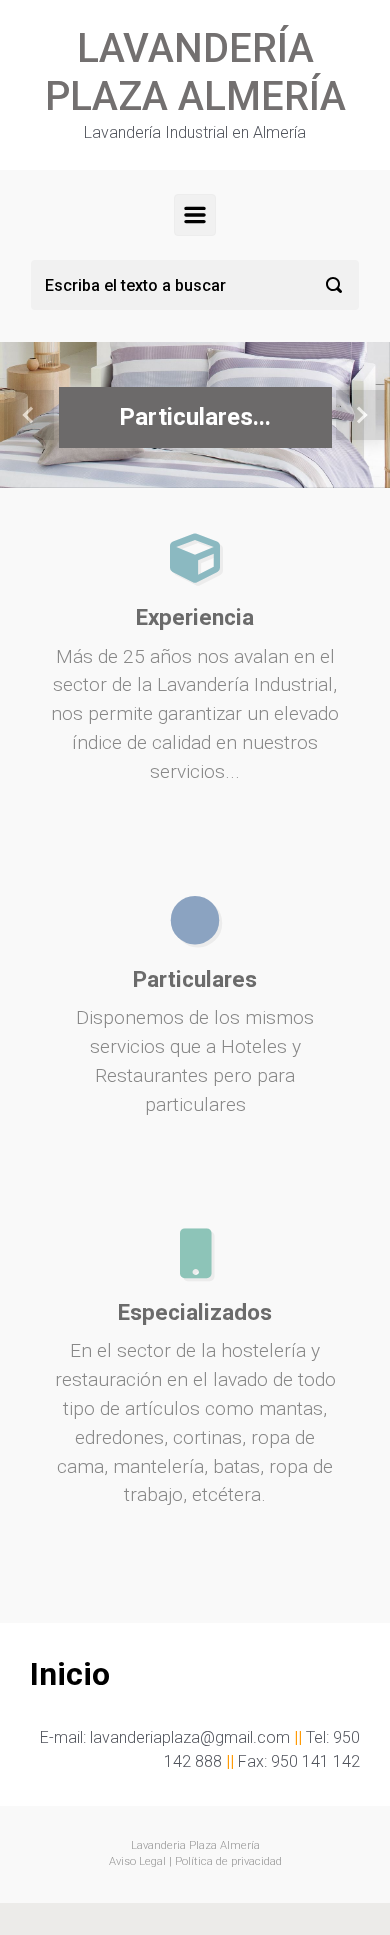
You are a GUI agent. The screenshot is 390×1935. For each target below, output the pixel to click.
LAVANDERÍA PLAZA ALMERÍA (195, 72)
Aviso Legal (137, 1861)
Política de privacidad (228, 1861)
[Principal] (195, 215)
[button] (29, 415)
